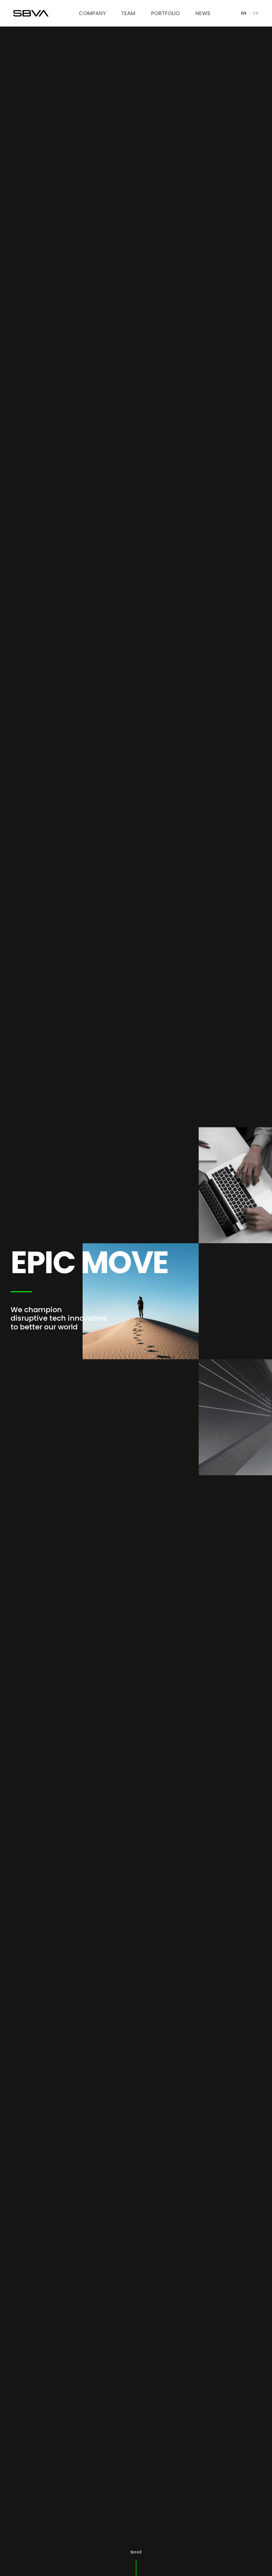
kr (256, 13)
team (128, 13)
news (203, 13)
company (92, 13)
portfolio (165, 13)
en (244, 13)
